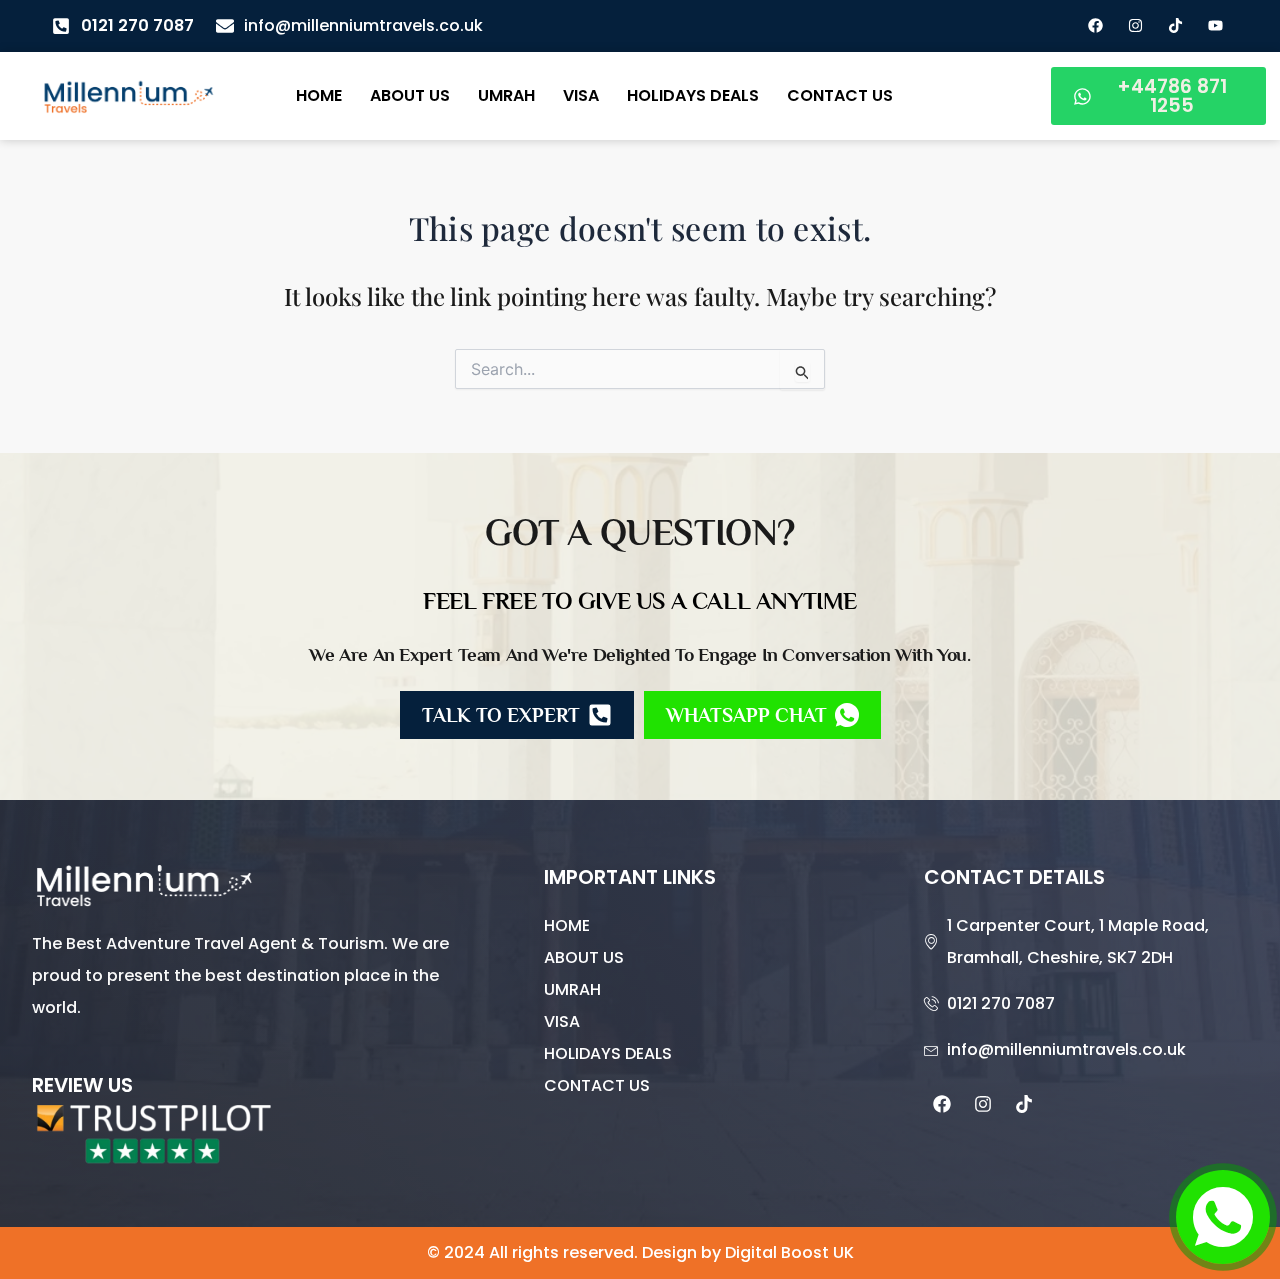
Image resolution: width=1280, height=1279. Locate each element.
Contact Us (840, 95)
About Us (410, 95)
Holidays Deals (693, 95)
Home (319, 95)
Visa (581, 95)
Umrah (506, 95)
